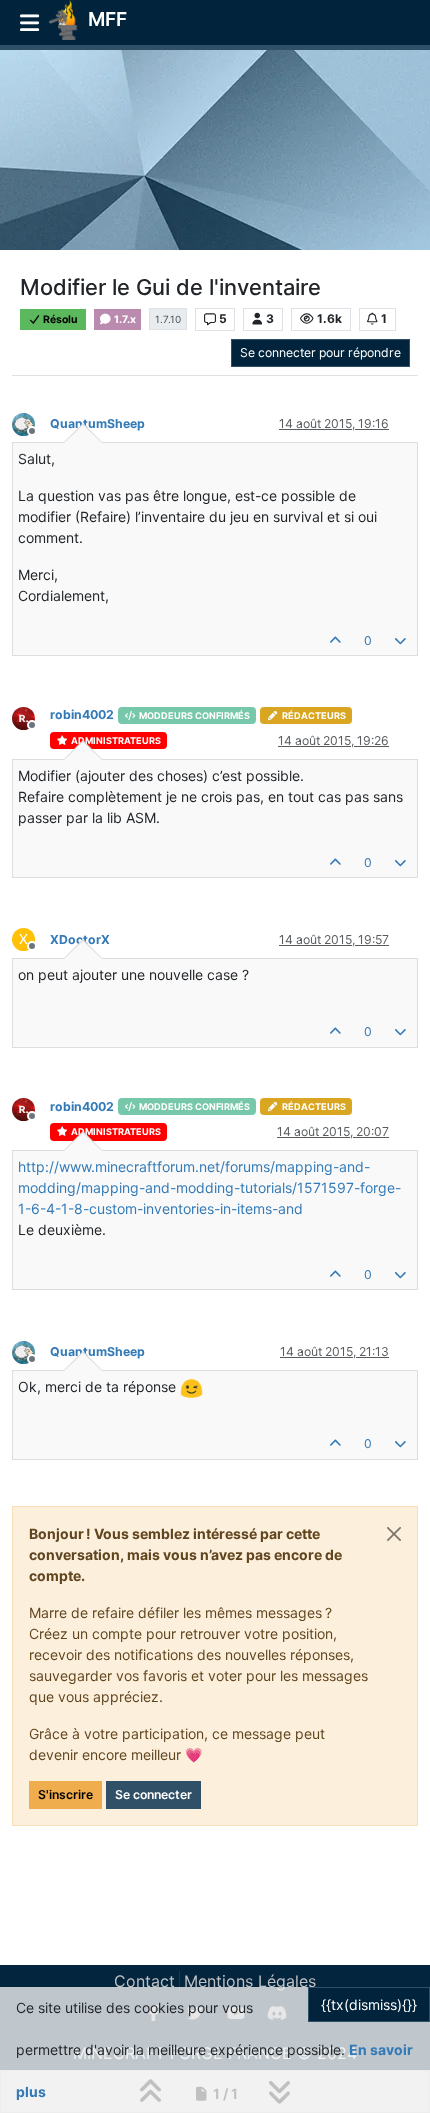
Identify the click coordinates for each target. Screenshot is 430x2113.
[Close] (394, 1534)
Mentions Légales (250, 1981)
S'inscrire (65, 1794)
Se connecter (153, 1794)
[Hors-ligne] (31, 422)
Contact (144, 1981)
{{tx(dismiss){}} (369, 2004)
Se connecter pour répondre (320, 352)
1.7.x (124, 319)
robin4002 (82, 714)
